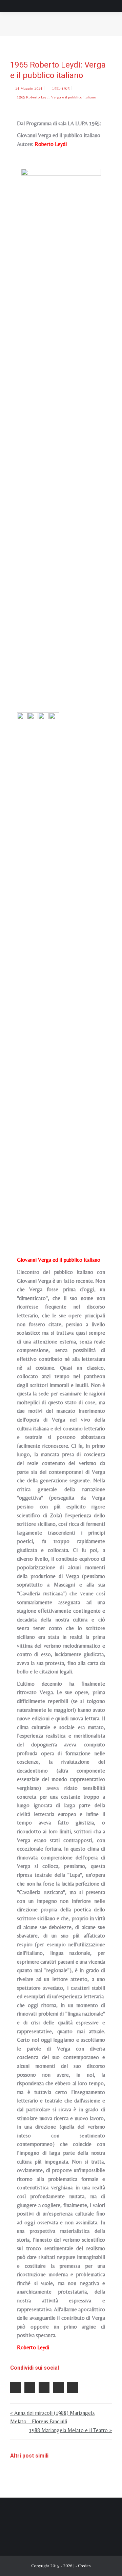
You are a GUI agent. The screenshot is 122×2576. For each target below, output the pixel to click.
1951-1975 (61, 88)
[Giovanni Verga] (61, 423)
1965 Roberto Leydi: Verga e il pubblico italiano (57, 97)
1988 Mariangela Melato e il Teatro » (70, 2430)
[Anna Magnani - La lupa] (22, 967)
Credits (84, 2566)
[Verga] (33, 967)
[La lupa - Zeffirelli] (54, 967)
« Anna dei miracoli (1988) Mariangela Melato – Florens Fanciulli (52, 2417)
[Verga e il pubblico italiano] (43, 967)
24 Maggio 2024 (29, 88)
